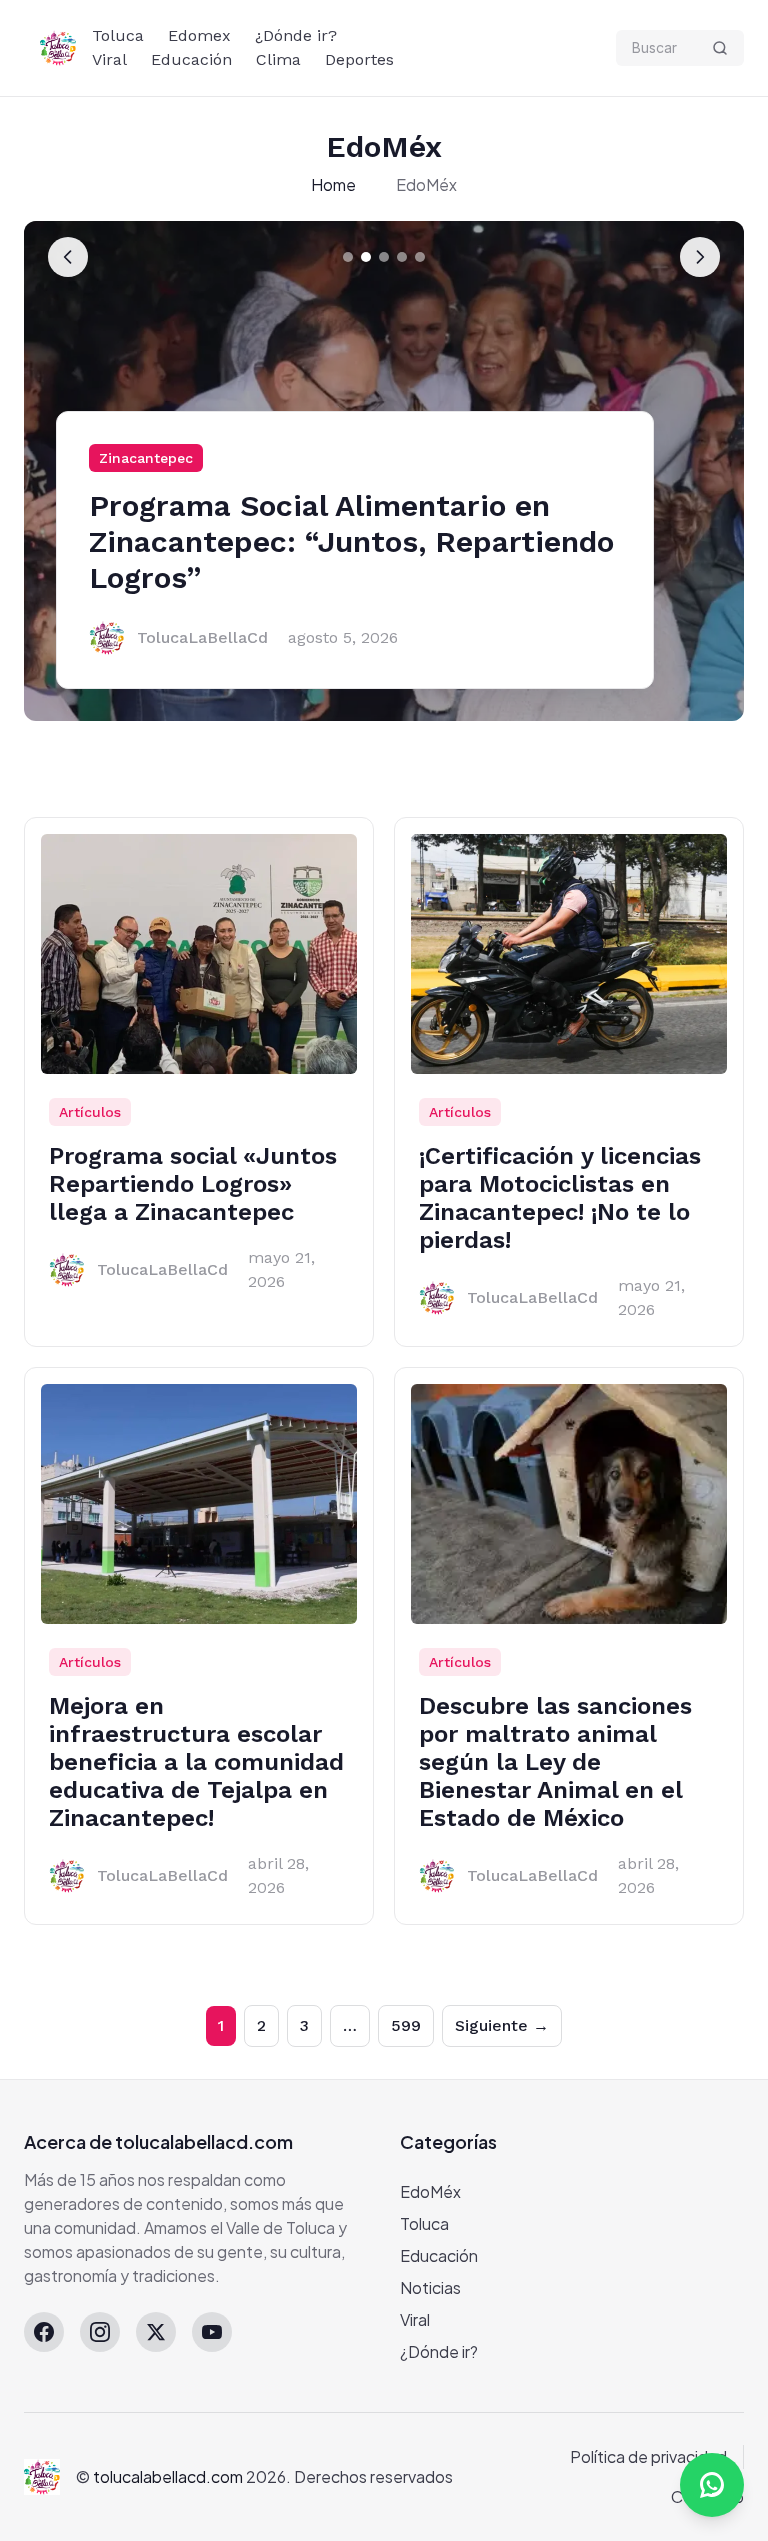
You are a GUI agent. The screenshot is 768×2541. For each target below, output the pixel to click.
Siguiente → (502, 2025)
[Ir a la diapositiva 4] (402, 257)
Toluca (118, 35)
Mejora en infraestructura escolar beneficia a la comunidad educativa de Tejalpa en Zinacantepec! (196, 1762)
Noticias (430, 2287)
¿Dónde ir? (296, 35)
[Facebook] (44, 2332)
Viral (109, 59)
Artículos (90, 1112)
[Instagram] (100, 2332)
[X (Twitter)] (156, 2332)
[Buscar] (720, 48)
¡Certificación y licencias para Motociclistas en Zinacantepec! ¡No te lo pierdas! (560, 1198)
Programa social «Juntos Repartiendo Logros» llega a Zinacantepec (193, 1184)
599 (406, 2025)
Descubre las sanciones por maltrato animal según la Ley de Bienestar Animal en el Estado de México (555, 1762)
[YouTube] (212, 2332)
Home (333, 184)
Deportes (359, 59)
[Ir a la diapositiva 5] (420, 257)
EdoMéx (430, 2191)
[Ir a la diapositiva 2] (366, 257)
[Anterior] (68, 257)
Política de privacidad (648, 2456)
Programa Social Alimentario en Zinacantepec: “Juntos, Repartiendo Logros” (351, 541)
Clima (278, 59)
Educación (191, 59)
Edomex (199, 35)
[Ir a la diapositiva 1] (348, 257)
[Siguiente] (700, 257)
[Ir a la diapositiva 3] (384, 257)
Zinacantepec (146, 458)
